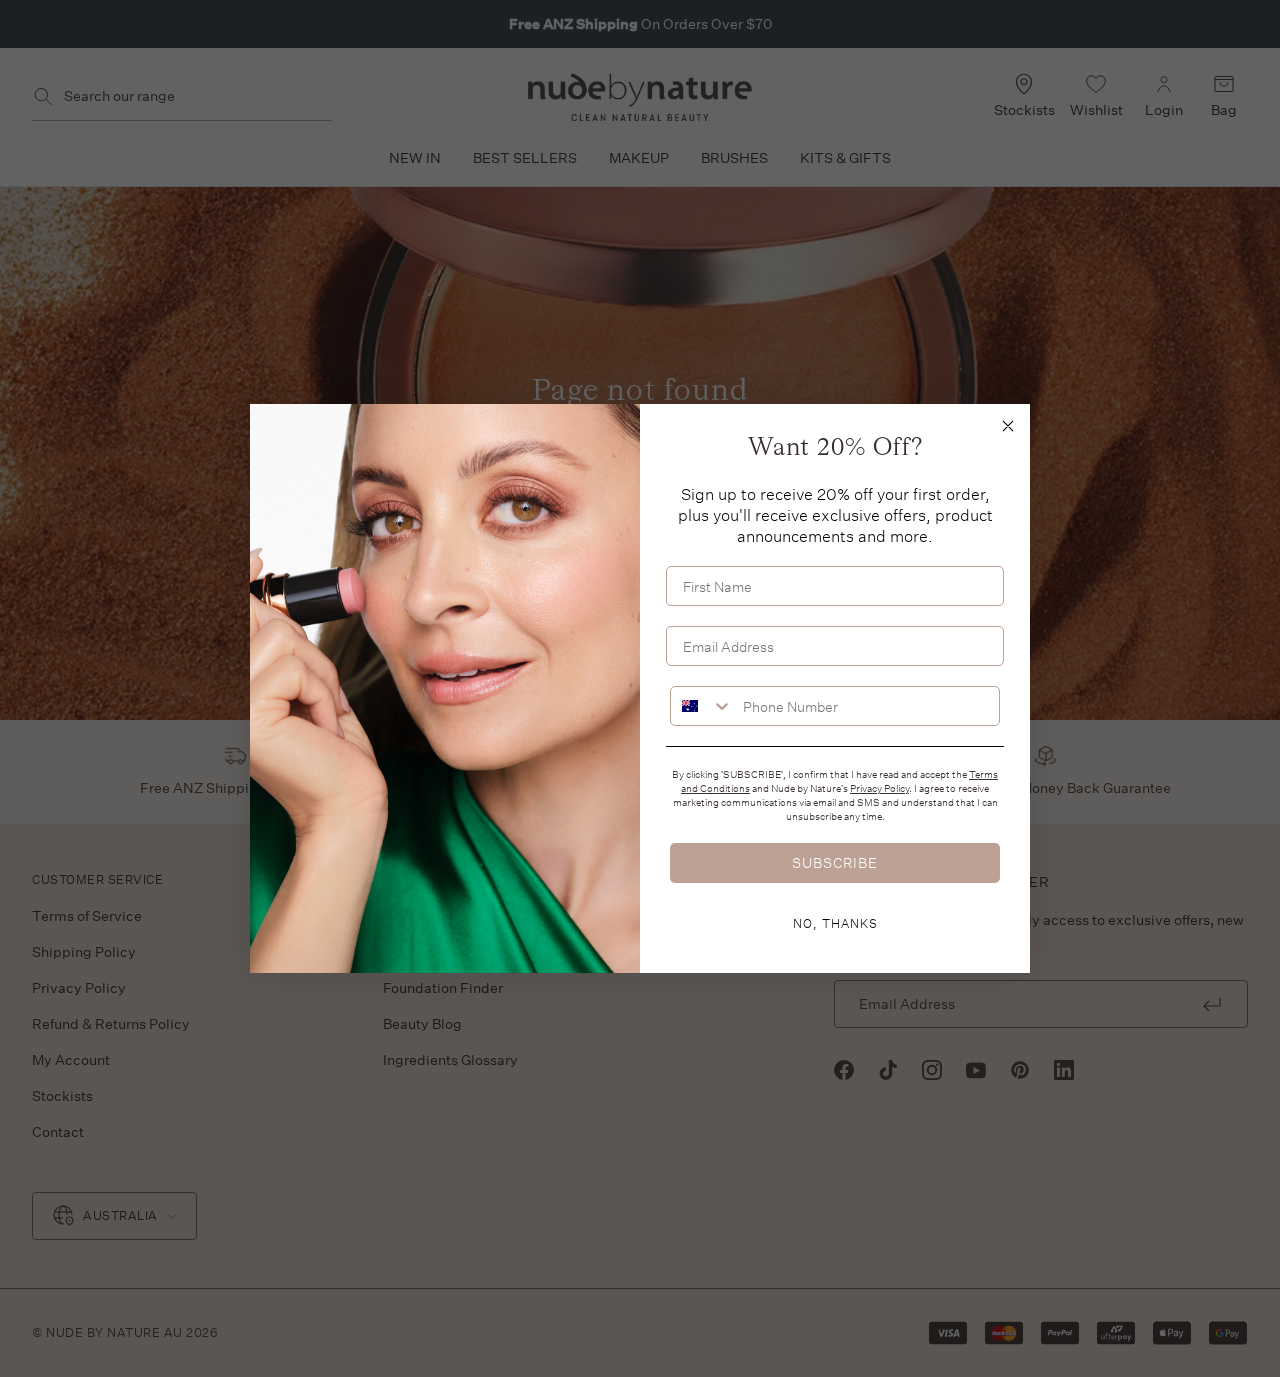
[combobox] (702, 706)
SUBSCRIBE (835, 862)
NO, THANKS (835, 923)
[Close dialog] (1008, 426)
